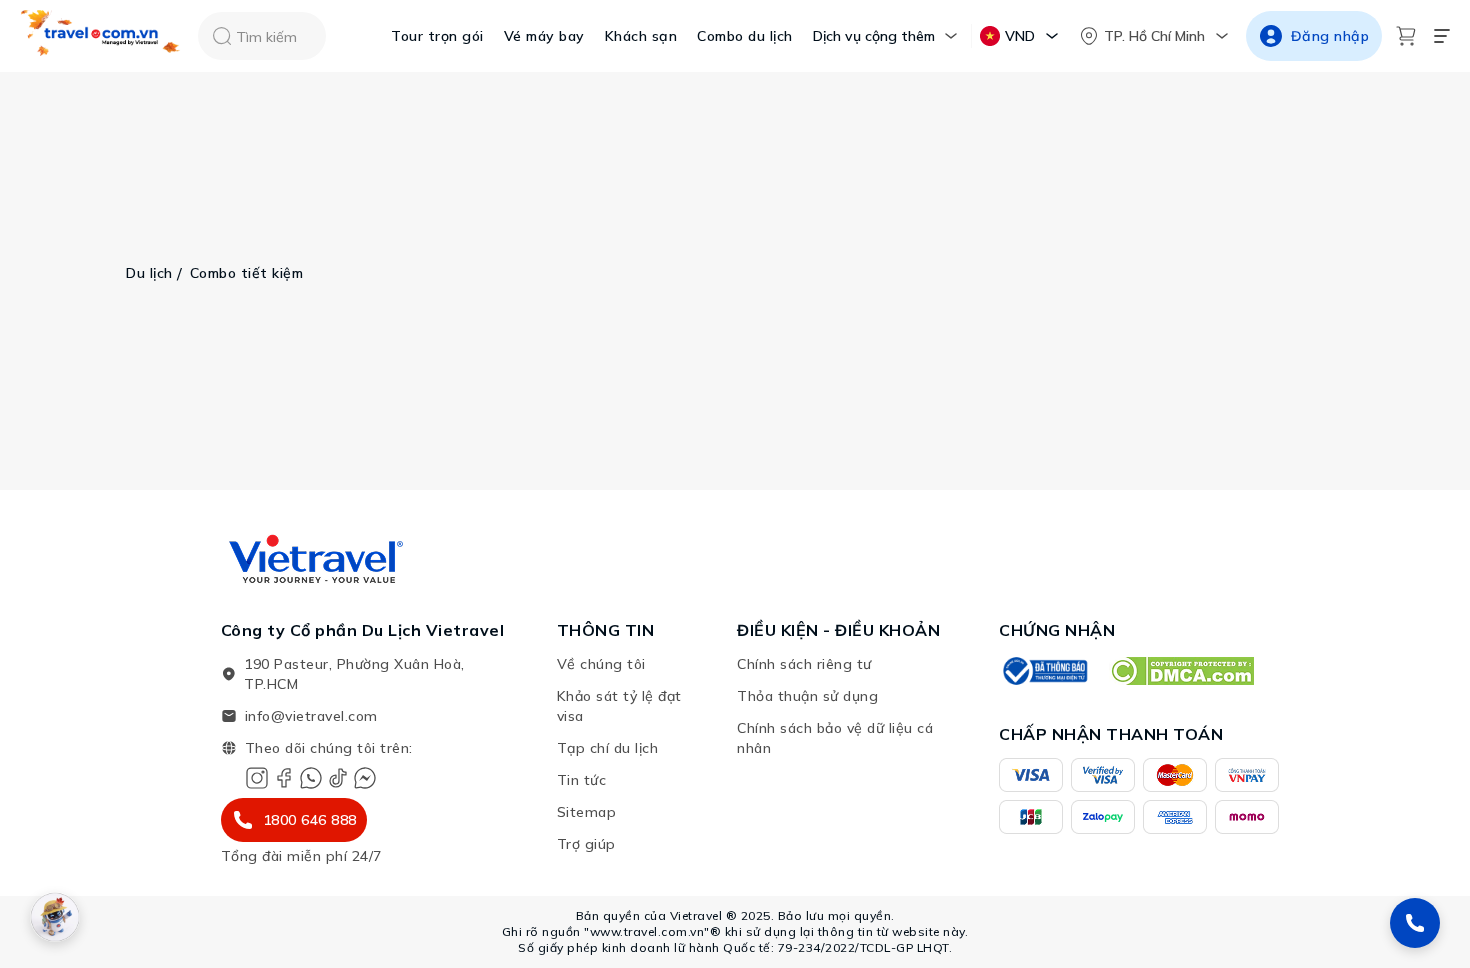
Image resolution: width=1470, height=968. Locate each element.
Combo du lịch (745, 36)
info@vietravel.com (311, 716)
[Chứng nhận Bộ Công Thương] (1044, 671)
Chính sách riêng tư (804, 664)
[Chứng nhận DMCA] (1181, 671)
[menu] (1442, 36)
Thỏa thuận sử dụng (807, 696)
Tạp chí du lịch (608, 748)
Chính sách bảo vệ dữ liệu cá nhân (835, 738)
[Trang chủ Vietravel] (101, 36)
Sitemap (587, 812)
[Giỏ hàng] (1406, 36)
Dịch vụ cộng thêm (874, 36)
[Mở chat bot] (55, 917)
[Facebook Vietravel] (284, 778)
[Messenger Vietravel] (365, 778)
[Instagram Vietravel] (257, 778)
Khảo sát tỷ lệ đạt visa (619, 706)
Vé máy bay (544, 36)
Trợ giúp (586, 844)
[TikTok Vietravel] (338, 778)
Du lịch (149, 273)
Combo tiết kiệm (247, 273)
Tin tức (582, 780)
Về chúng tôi (601, 664)
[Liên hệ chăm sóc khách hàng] (1415, 923)
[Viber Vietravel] (311, 778)
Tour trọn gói (437, 36)
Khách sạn (641, 36)
